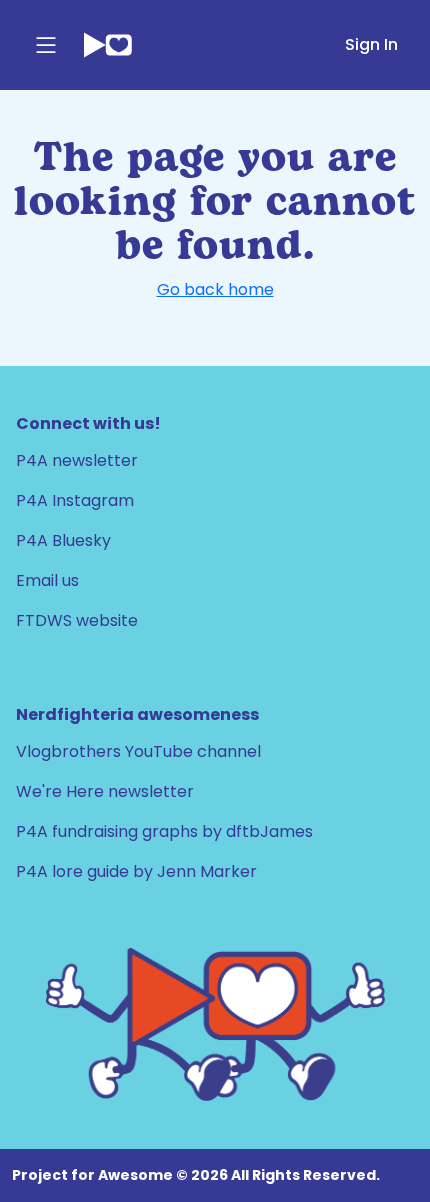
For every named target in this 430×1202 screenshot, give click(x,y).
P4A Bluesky (63, 540)
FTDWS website (77, 620)
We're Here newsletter (105, 791)
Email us (47, 580)
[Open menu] (46, 45)
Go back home (215, 289)
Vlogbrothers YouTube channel (138, 751)
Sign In (371, 44)
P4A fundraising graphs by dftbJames (164, 831)
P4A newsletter (77, 460)
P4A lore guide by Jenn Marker (136, 871)
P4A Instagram (75, 500)
